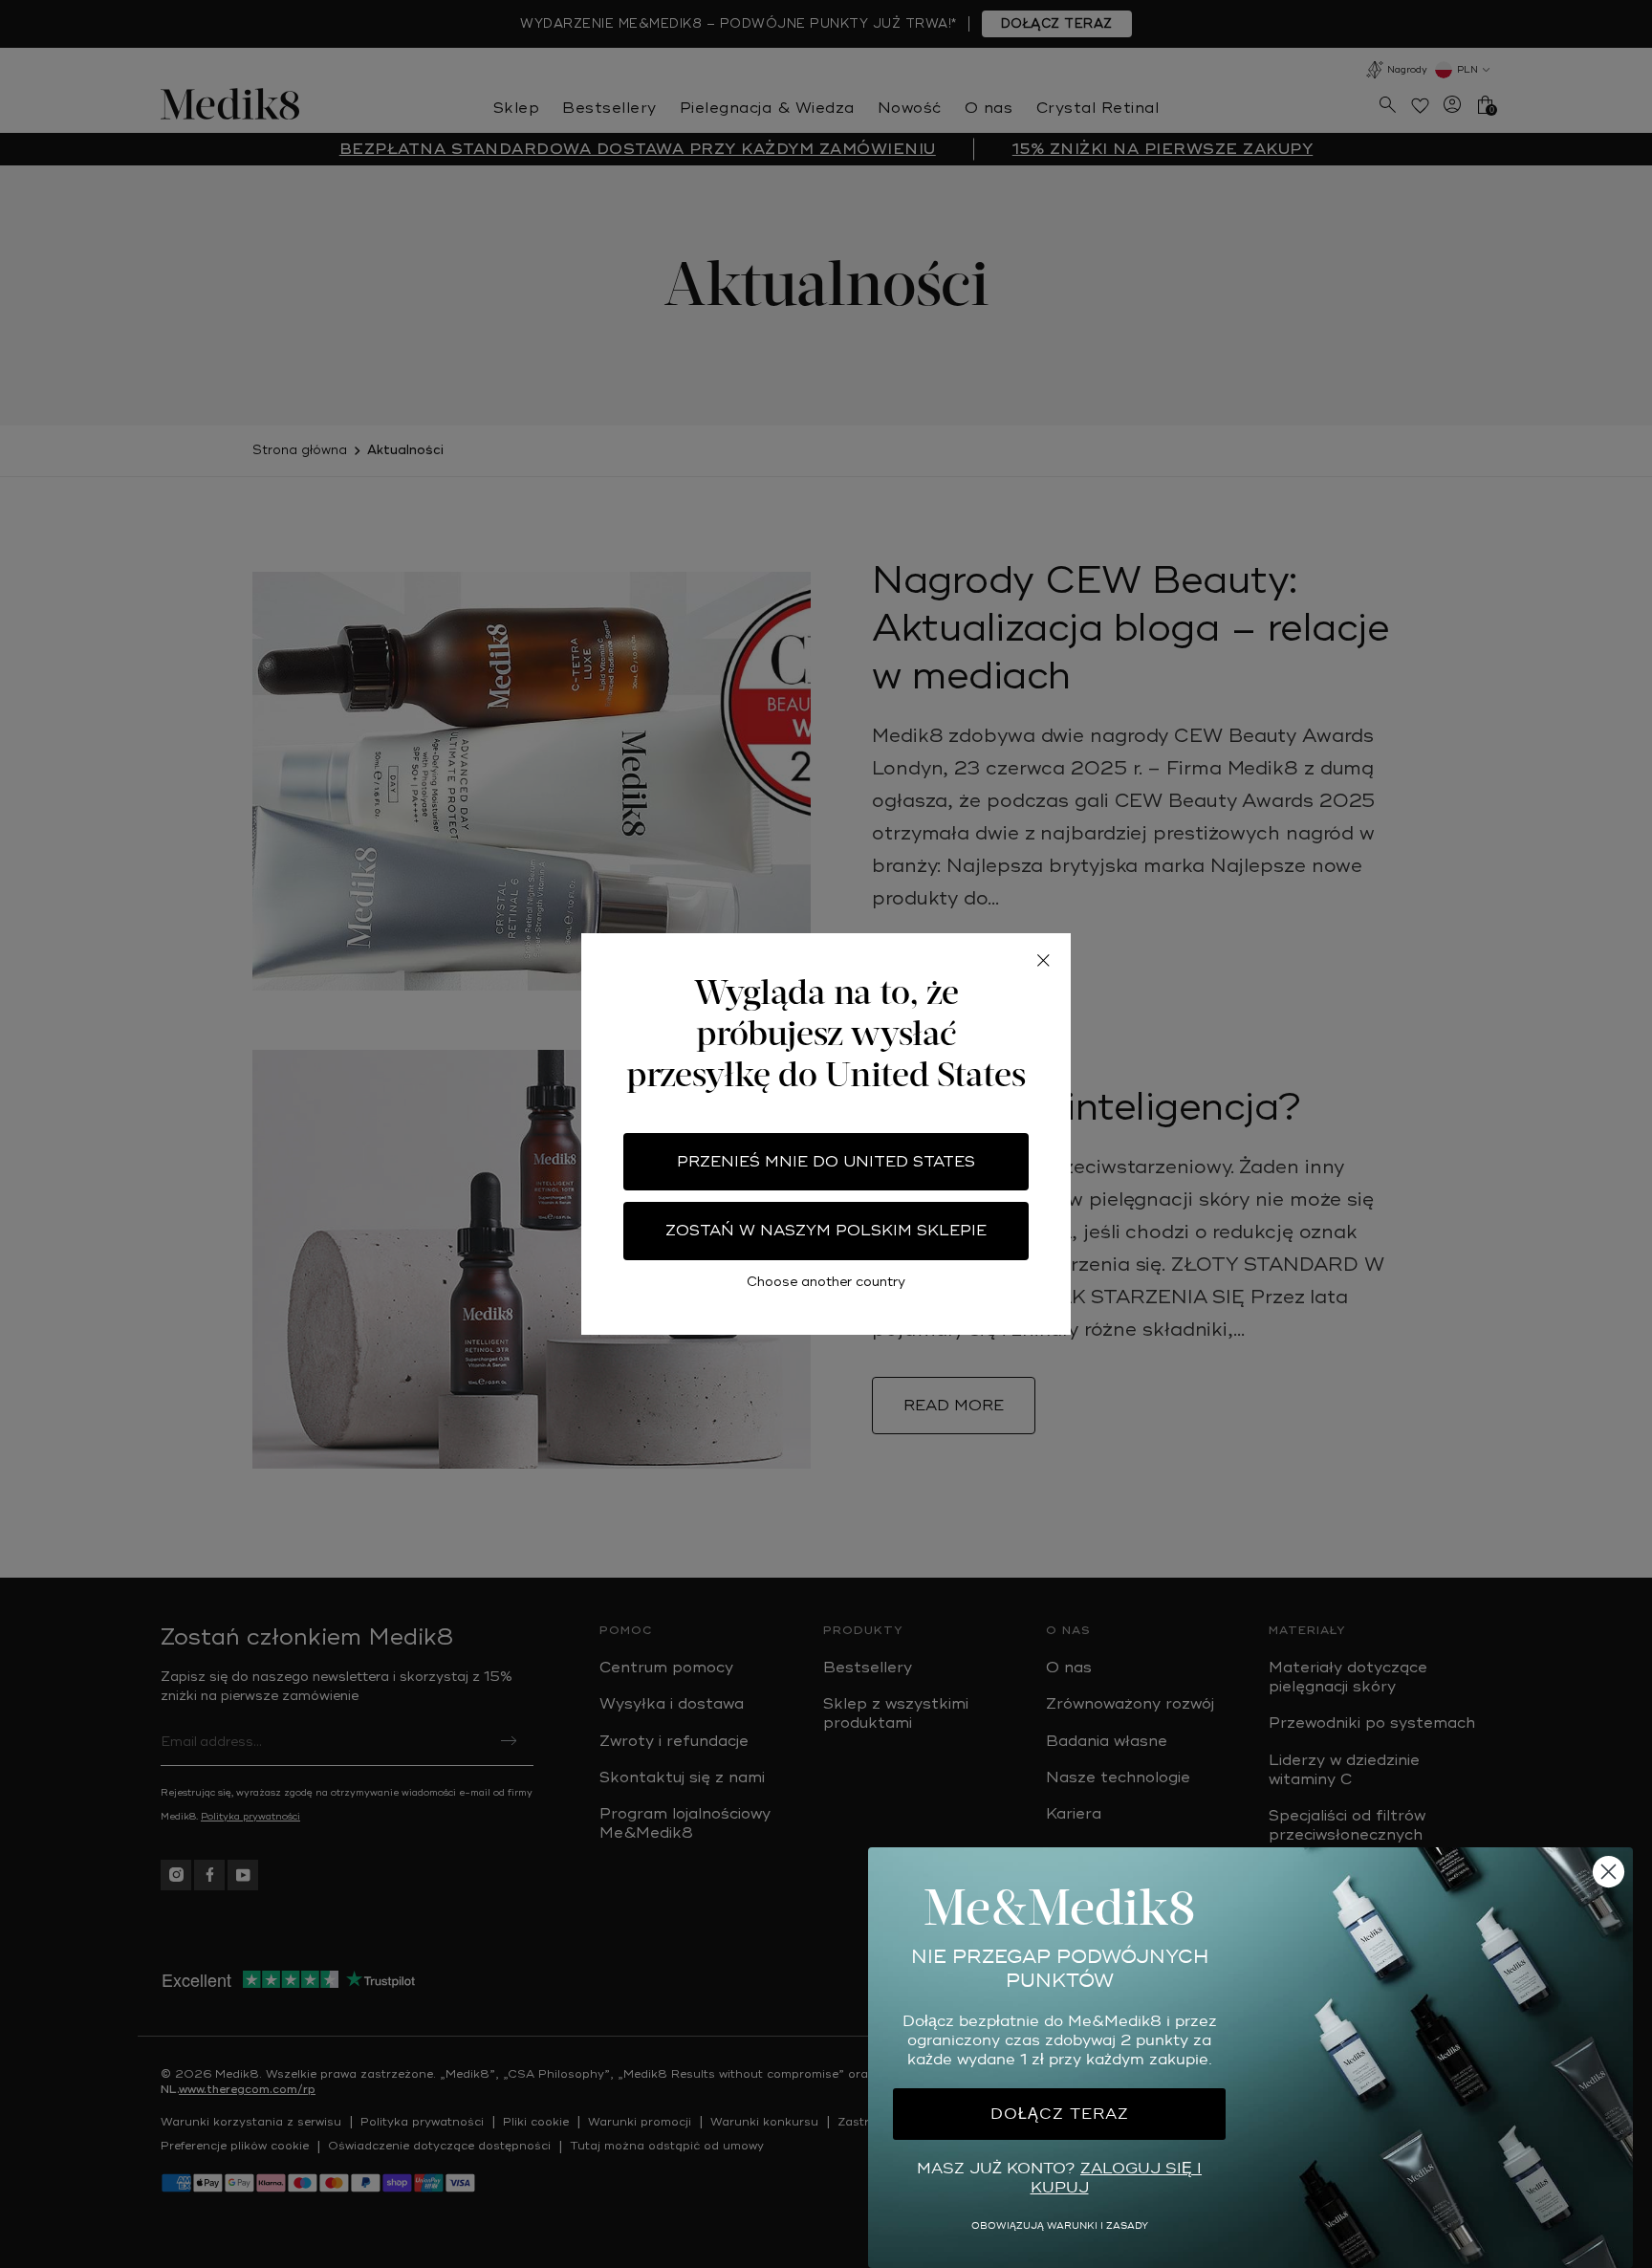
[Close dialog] (1609, 1872)
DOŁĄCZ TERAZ (1060, 2114)
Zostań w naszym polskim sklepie (826, 1231)
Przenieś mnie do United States (826, 1162)
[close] (1043, 961)
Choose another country (826, 1282)
